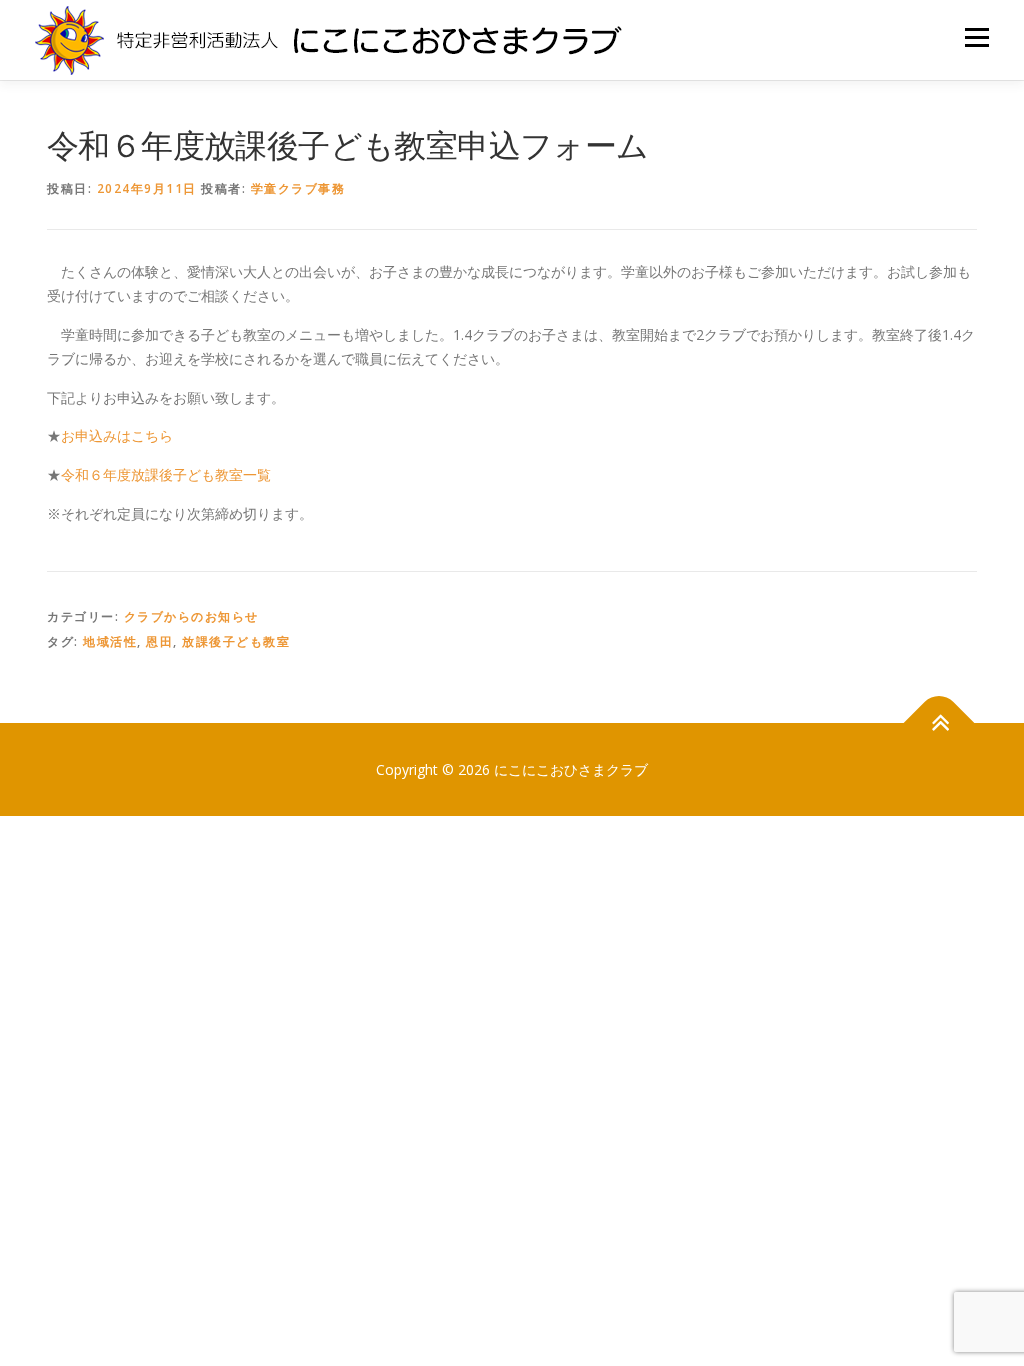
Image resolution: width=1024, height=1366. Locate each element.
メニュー (976, 37)
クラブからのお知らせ (191, 616)
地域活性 (110, 641)
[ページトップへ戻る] (939, 722)
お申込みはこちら (117, 435)
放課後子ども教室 (236, 641)
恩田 (159, 641)
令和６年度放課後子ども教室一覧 (166, 474)
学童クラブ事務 (298, 188)
